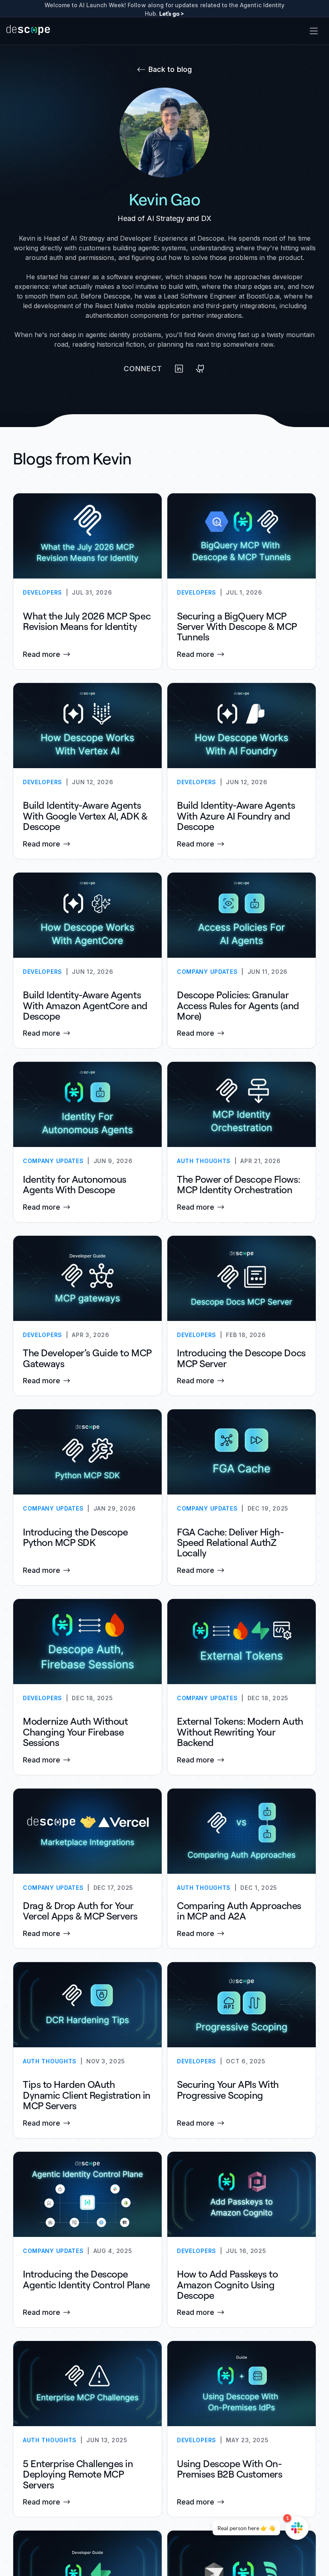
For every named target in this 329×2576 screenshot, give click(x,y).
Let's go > (172, 13)
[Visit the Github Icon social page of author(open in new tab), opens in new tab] (201, 369)
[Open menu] (314, 31)
